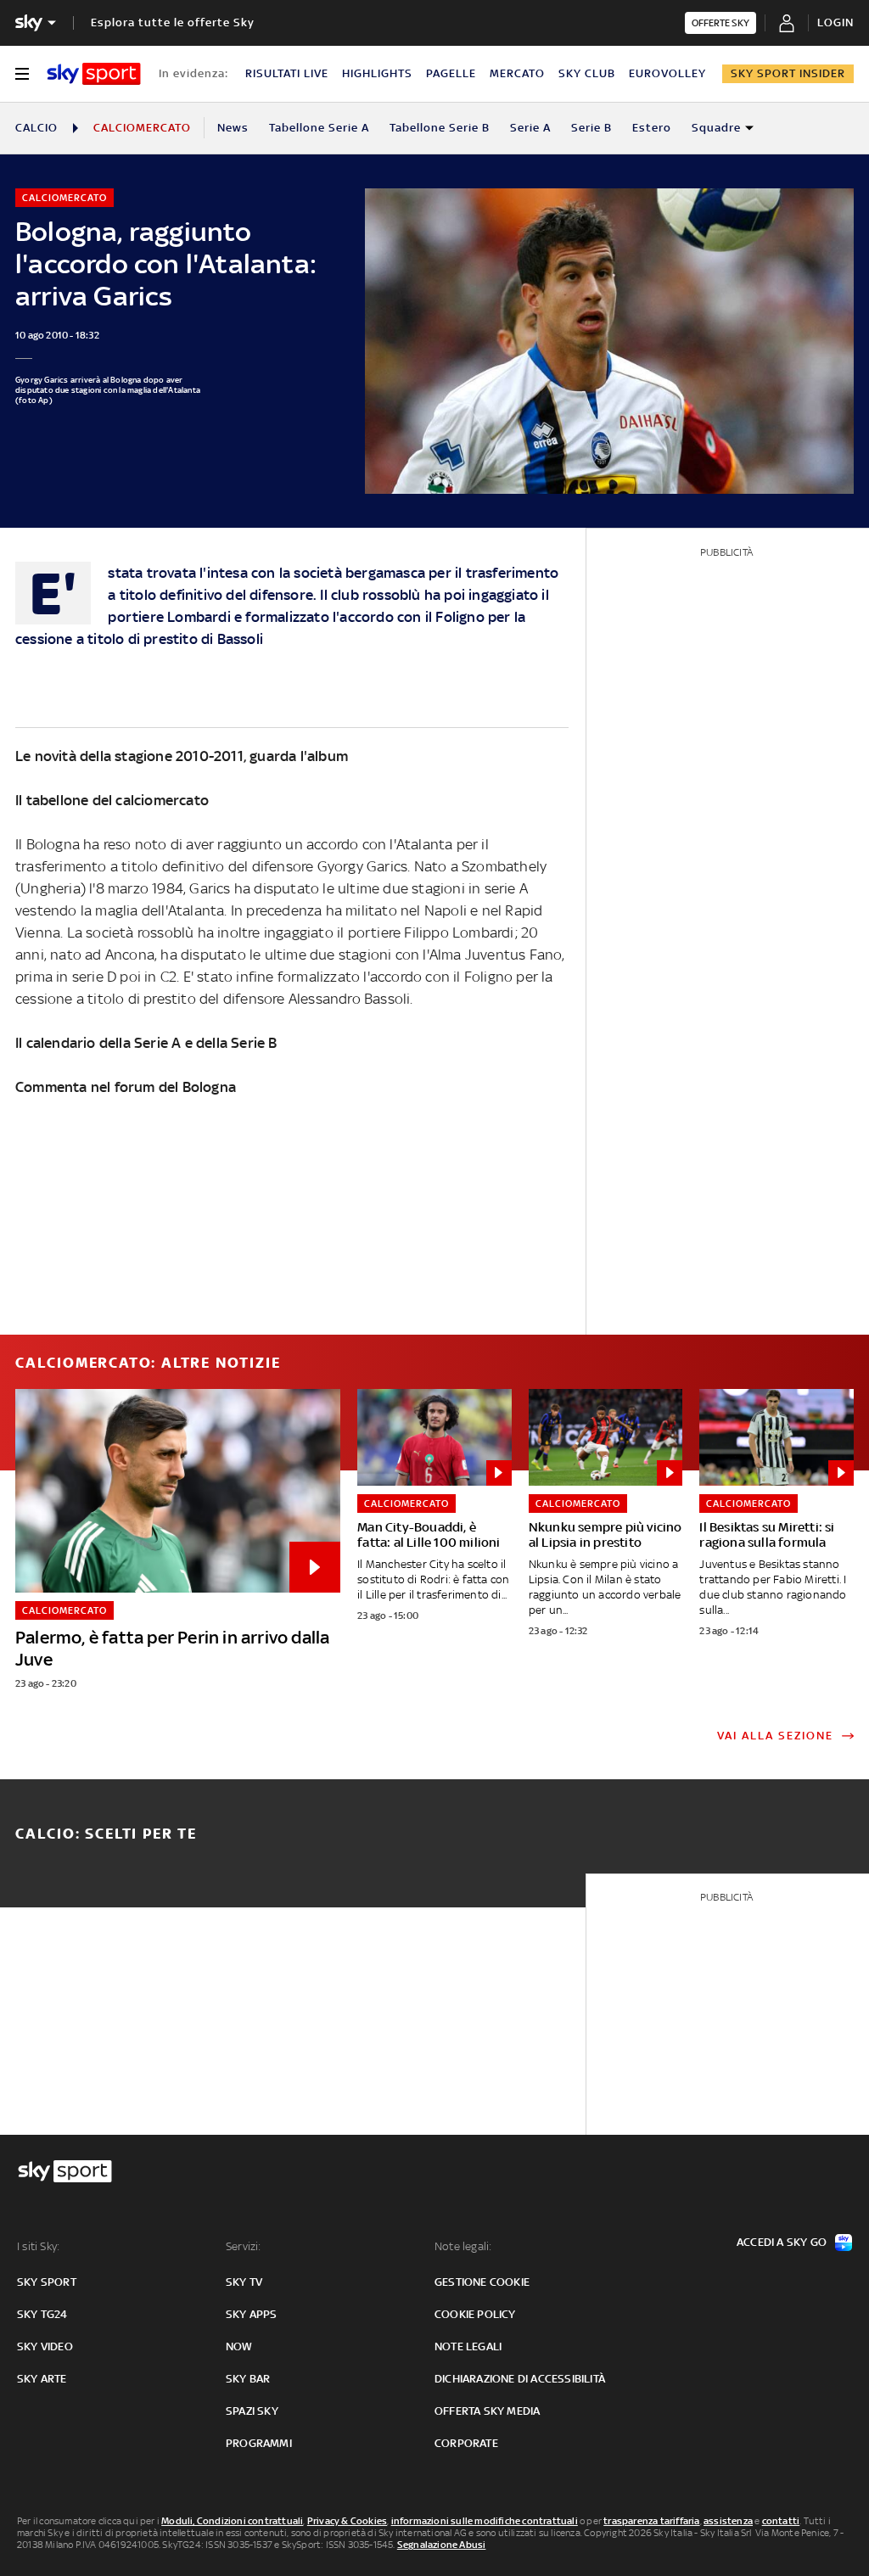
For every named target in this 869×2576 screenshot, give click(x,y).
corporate (466, 2443)
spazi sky (252, 2411)
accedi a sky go (782, 2242)
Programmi (259, 2443)
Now (239, 2346)
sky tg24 (42, 2314)
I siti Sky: (38, 2246)
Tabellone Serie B (440, 128)
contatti (781, 2521)
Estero (652, 128)
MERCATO (517, 73)
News (233, 128)
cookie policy (475, 2314)
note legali (468, 2346)
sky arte (42, 2379)
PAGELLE (451, 73)
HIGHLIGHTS (377, 73)
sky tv (244, 2282)
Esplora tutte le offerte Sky (173, 22)
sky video (45, 2346)
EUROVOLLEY (667, 73)
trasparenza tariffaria (651, 2521)
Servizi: (244, 2246)
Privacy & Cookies (347, 2521)
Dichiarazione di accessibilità (520, 2379)
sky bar (248, 2379)
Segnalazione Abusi (442, 2545)
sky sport (47, 2282)
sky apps (252, 2314)
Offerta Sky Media (487, 2411)
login (835, 22)
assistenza (728, 2521)
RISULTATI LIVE (287, 73)
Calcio (36, 128)
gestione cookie (482, 2282)
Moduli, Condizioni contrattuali (232, 2521)
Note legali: (463, 2246)
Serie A (530, 128)
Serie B (591, 128)
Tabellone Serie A (319, 128)
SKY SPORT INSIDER (788, 73)
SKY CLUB (587, 73)
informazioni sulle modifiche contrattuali (485, 2521)
